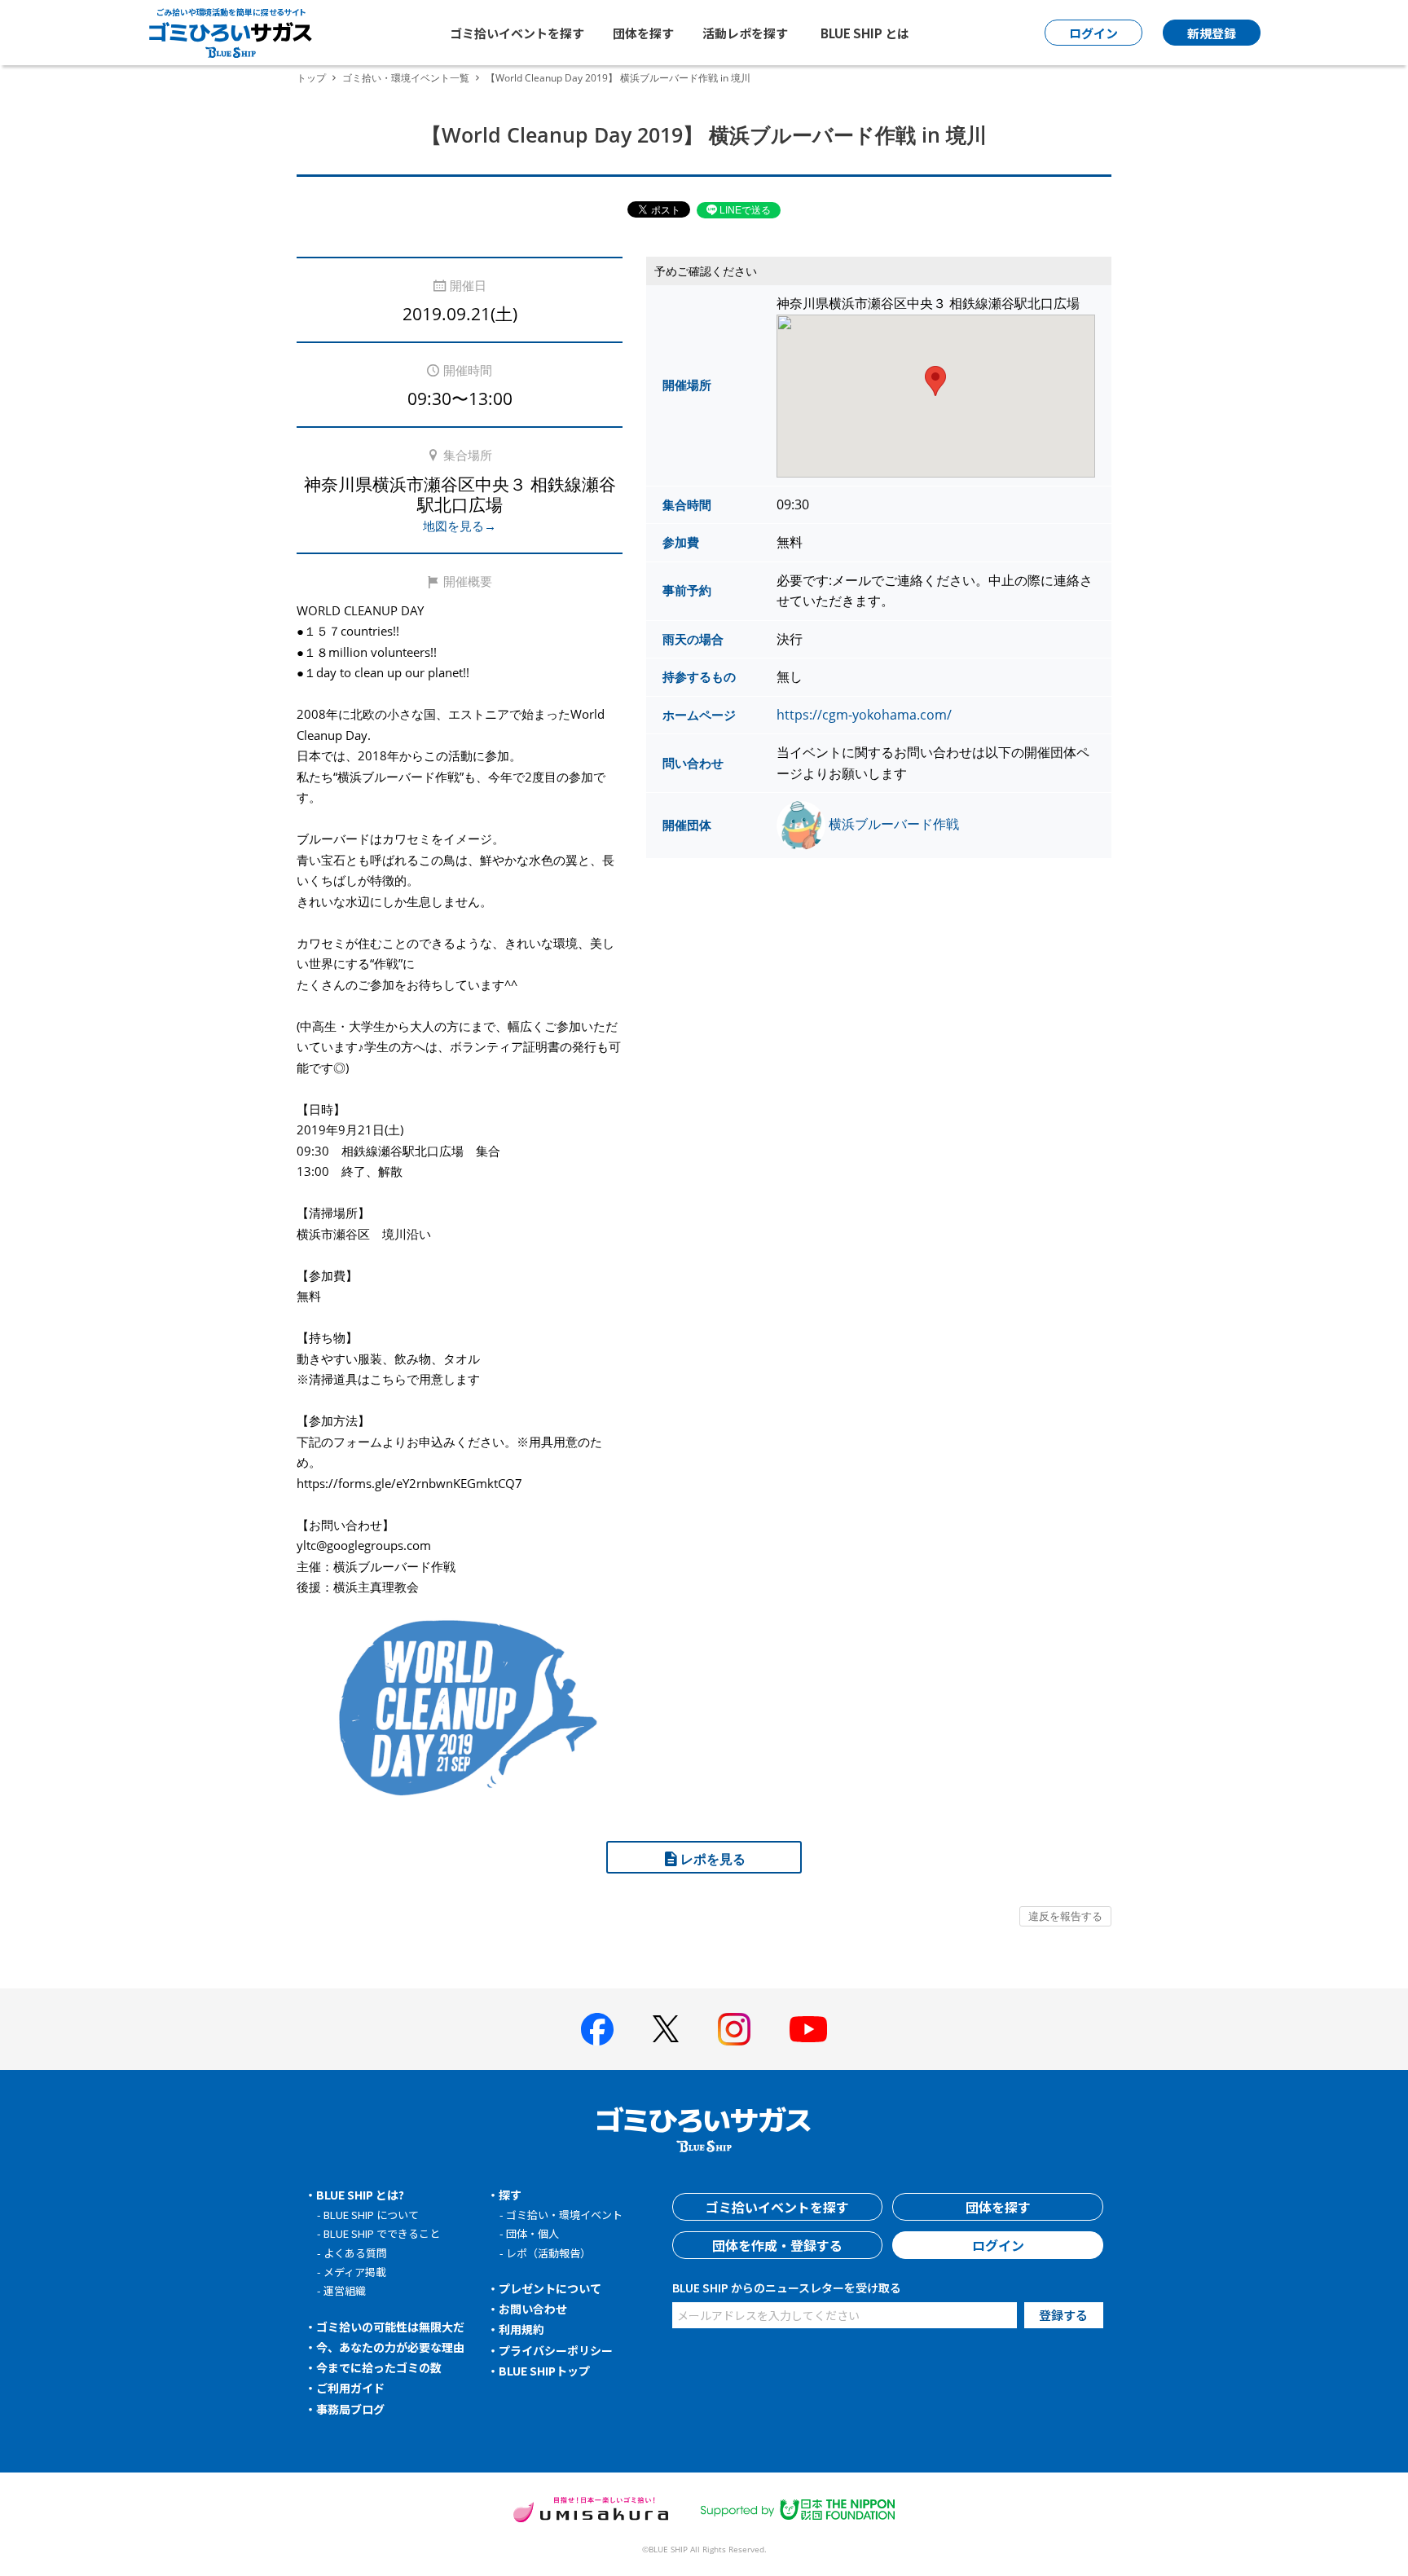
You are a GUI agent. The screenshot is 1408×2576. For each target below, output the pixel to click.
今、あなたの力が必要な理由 (390, 2347)
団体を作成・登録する (777, 2245)
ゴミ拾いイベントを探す (517, 33)
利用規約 (521, 2329)
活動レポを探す (745, 33)
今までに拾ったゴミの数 (379, 2367)
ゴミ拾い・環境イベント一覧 (406, 78)
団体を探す (643, 33)
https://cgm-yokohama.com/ (864, 715)
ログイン (998, 2245)
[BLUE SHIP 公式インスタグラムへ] (734, 2029)
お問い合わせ (533, 2309)
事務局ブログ (350, 2409)
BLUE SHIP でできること (382, 2233)
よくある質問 (355, 2253)
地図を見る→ (460, 526)
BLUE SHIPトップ (544, 2371)
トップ (311, 78)
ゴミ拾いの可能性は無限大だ (390, 2327)
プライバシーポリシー (556, 2350)
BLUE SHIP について (371, 2215)
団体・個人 (532, 2233)
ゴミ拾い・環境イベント (564, 2215)
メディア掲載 (355, 2272)
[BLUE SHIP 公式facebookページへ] (597, 2029)
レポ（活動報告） (548, 2253)
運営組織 (345, 2290)
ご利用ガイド (350, 2388)
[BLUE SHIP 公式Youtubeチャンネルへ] (808, 2029)
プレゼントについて (550, 2288)
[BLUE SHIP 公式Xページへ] (666, 2029)
